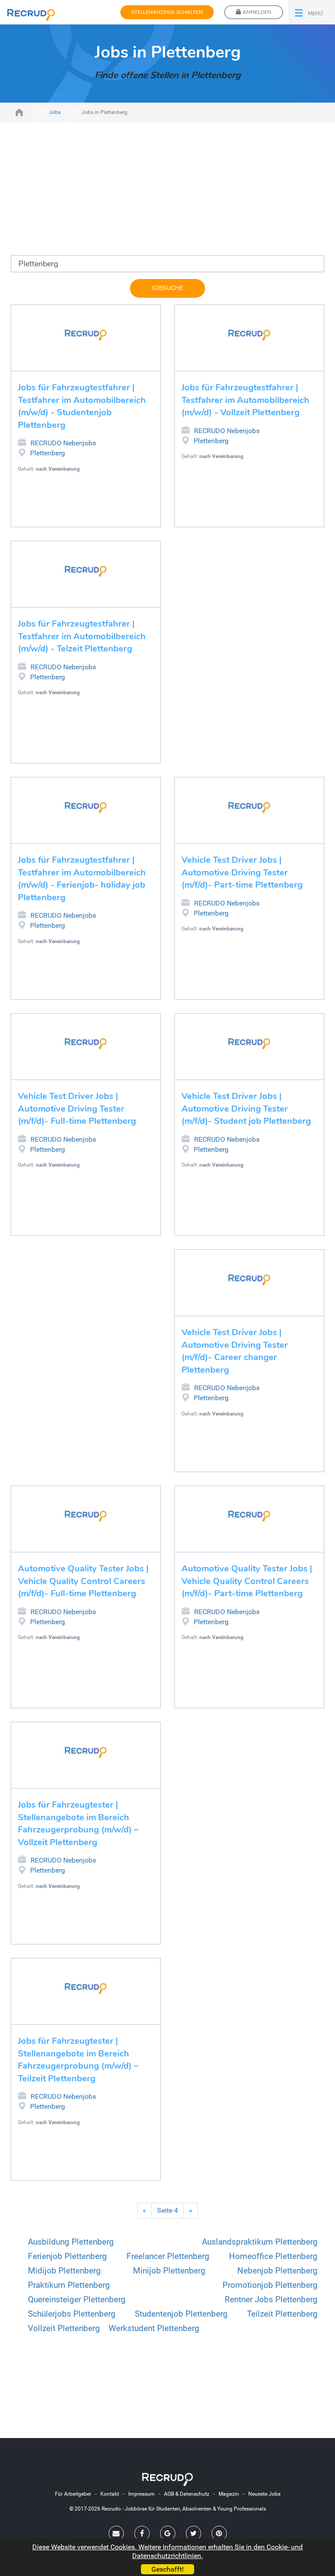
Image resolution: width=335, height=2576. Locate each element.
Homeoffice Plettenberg (273, 2256)
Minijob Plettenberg (169, 2271)
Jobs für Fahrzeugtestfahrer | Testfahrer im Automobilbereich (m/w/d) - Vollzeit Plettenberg (245, 400)
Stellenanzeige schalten (167, 12)
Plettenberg (48, 453)
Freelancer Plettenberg (168, 2256)
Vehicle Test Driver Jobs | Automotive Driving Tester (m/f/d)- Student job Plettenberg (246, 1109)
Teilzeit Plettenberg (282, 2314)
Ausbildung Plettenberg (71, 2242)
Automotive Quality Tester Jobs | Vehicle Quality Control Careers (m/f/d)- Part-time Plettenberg (247, 1581)
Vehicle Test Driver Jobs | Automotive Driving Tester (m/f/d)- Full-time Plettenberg (77, 1109)
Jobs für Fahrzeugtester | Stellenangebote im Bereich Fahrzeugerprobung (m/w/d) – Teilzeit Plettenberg (78, 2060)
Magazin (229, 2494)
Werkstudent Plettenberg (154, 2328)
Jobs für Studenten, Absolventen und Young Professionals (19, 112)
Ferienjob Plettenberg (67, 2256)
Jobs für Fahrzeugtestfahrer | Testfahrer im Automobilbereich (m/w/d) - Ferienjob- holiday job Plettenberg (82, 879)
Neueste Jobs (264, 2494)
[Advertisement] (167, 194)
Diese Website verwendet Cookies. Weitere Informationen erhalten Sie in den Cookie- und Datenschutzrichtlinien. (167, 2551)
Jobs (55, 112)
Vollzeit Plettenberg (64, 2328)
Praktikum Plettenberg (69, 2285)
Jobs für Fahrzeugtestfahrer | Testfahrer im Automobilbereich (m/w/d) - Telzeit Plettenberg (82, 636)
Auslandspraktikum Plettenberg (260, 2242)
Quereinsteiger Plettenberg (77, 2299)
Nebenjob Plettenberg (277, 2271)
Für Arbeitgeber (73, 2494)
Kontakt (110, 2494)
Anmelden (256, 12)
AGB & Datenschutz (187, 2494)
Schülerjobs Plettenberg (72, 2314)
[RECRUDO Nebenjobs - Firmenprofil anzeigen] (86, 335)
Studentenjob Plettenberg (181, 2314)
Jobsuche (167, 288)
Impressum (142, 2494)
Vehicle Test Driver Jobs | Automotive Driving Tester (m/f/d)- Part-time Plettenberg (242, 872)
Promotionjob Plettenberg (270, 2285)
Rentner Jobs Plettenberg (271, 2299)
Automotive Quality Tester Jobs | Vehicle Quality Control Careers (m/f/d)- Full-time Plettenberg (83, 1581)
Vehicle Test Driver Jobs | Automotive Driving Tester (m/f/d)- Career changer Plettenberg (235, 1351)
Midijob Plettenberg (64, 2271)
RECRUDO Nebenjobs (63, 443)
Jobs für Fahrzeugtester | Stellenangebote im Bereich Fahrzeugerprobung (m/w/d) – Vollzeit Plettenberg (78, 1824)
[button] (312, 12)
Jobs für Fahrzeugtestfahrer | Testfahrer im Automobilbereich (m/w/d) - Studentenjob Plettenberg (82, 406)
